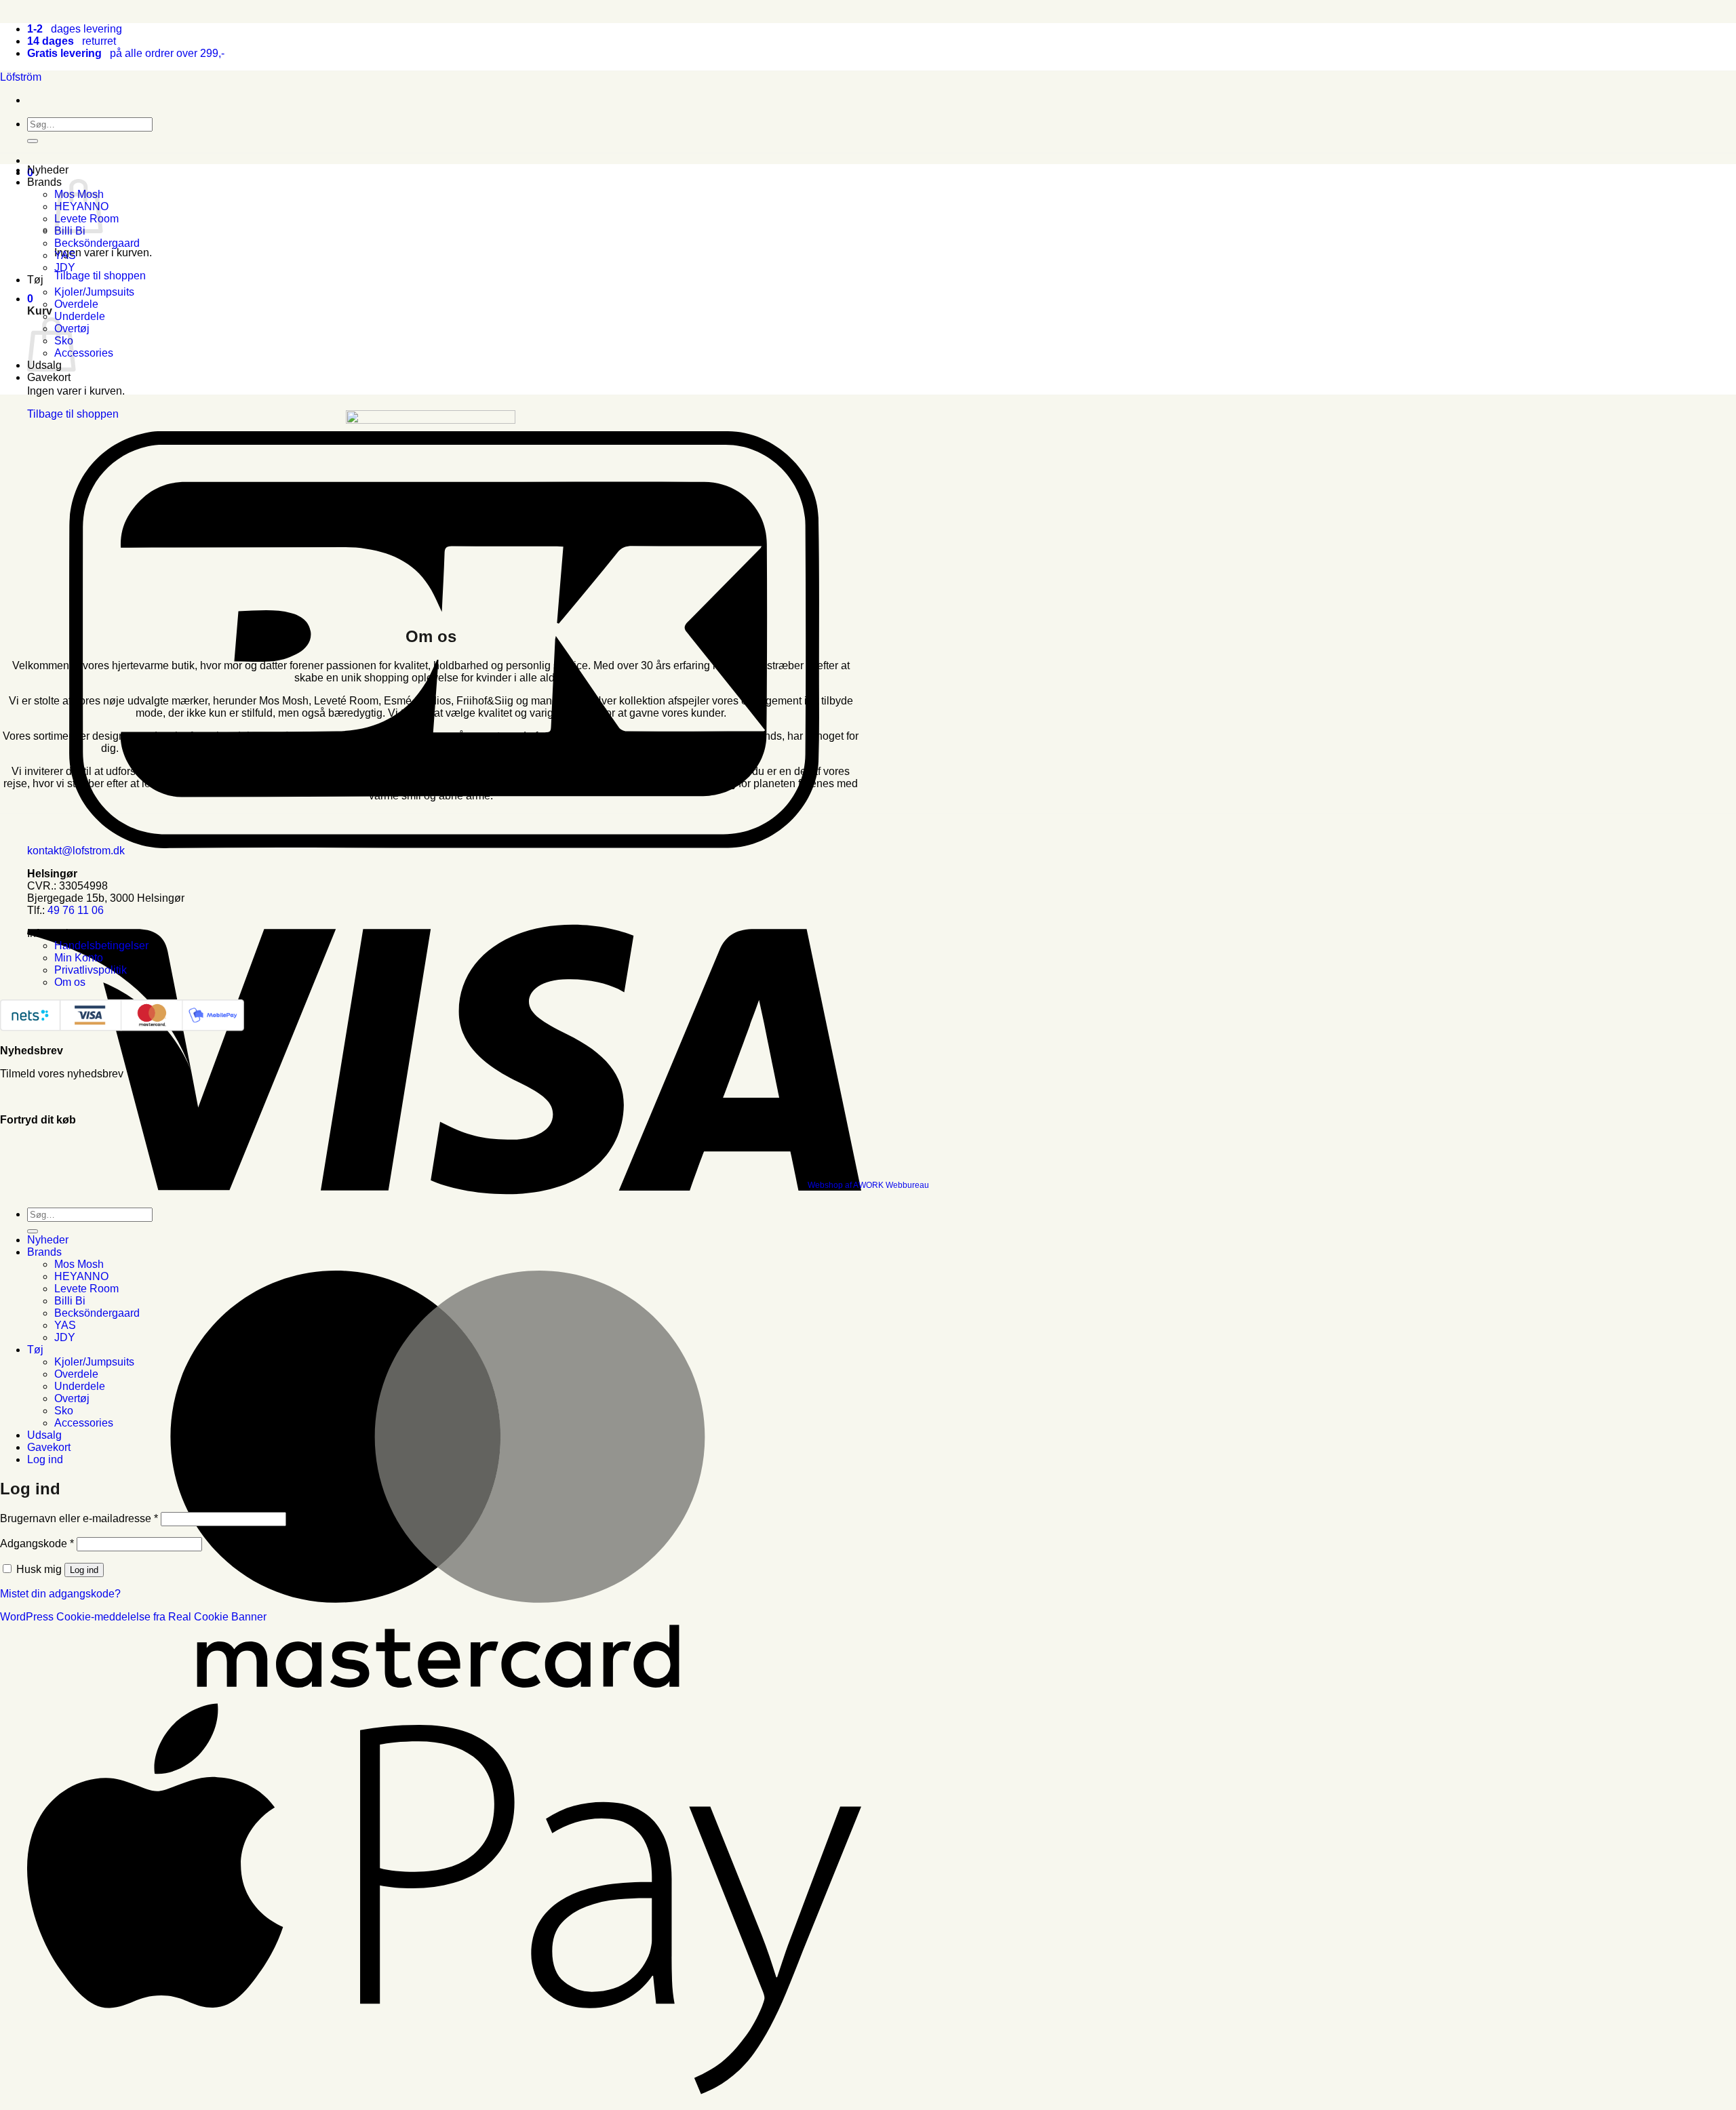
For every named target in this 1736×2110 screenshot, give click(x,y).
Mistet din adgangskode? (60, 1594)
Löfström (21, 77)
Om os (70, 982)
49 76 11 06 (76, 910)
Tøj (35, 280)
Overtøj (72, 1398)
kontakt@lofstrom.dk (76, 851)
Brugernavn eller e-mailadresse (79, 1518)
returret (72, 41)
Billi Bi (70, 1301)
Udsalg (44, 1435)
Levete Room (86, 1289)
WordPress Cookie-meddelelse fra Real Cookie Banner (133, 1617)
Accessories (84, 353)
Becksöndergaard (97, 243)
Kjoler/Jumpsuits (94, 292)
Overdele (76, 304)
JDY (65, 267)
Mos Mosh (79, 1264)
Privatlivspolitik (91, 970)
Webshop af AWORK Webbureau (868, 1185)
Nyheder (48, 170)
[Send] (33, 141)
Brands (44, 182)
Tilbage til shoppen (100, 276)
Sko (64, 1411)
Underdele (80, 316)
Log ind (84, 1570)
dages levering (75, 29)
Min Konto (79, 958)
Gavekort (49, 377)
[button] (30, 299)
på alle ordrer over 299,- (126, 53)
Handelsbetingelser (101, 945)
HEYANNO (81, 1276)
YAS (65, 255)
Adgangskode (37, 1544)
